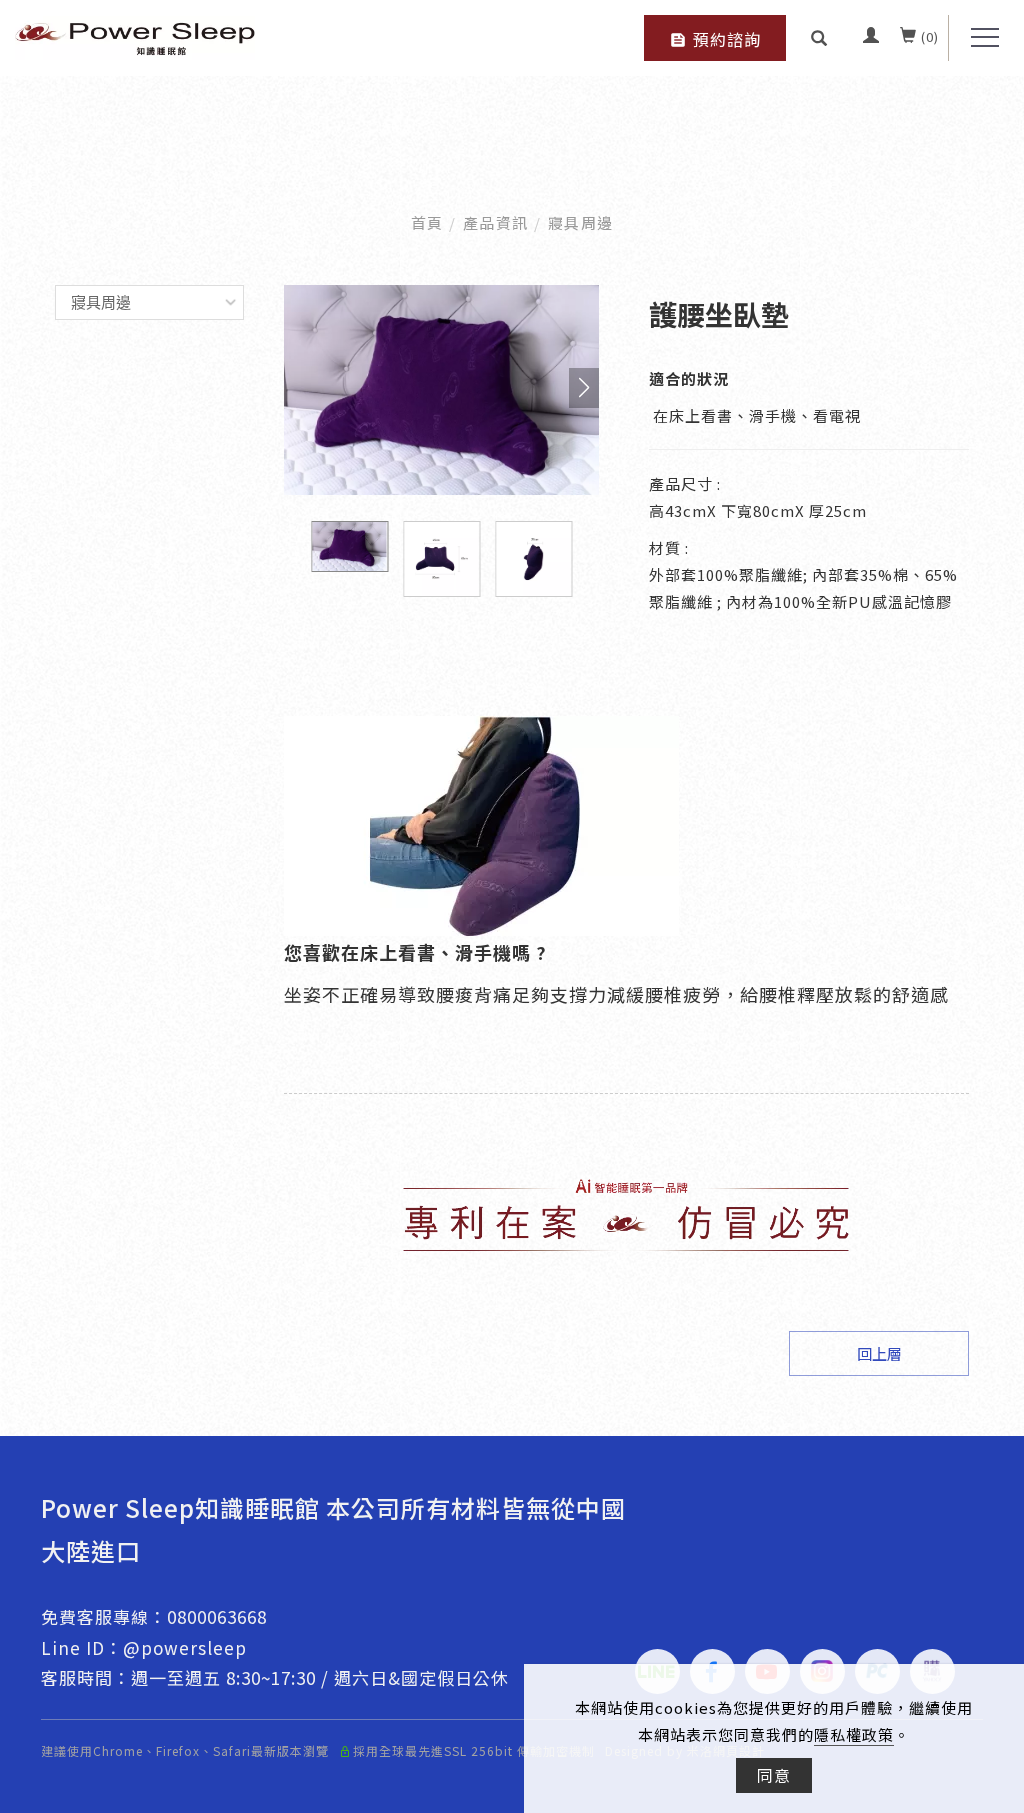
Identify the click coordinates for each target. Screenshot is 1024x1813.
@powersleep (185, 1647)
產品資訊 (496, 222)
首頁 (427, 222)
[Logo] (135, 35)
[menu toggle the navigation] (979, 38)
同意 (774, 1775)
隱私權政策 (854, 1734)
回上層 (879, 1353)
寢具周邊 (581, 222)
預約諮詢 (727, 39)
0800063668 (217, 1616)
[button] (819, 37)
